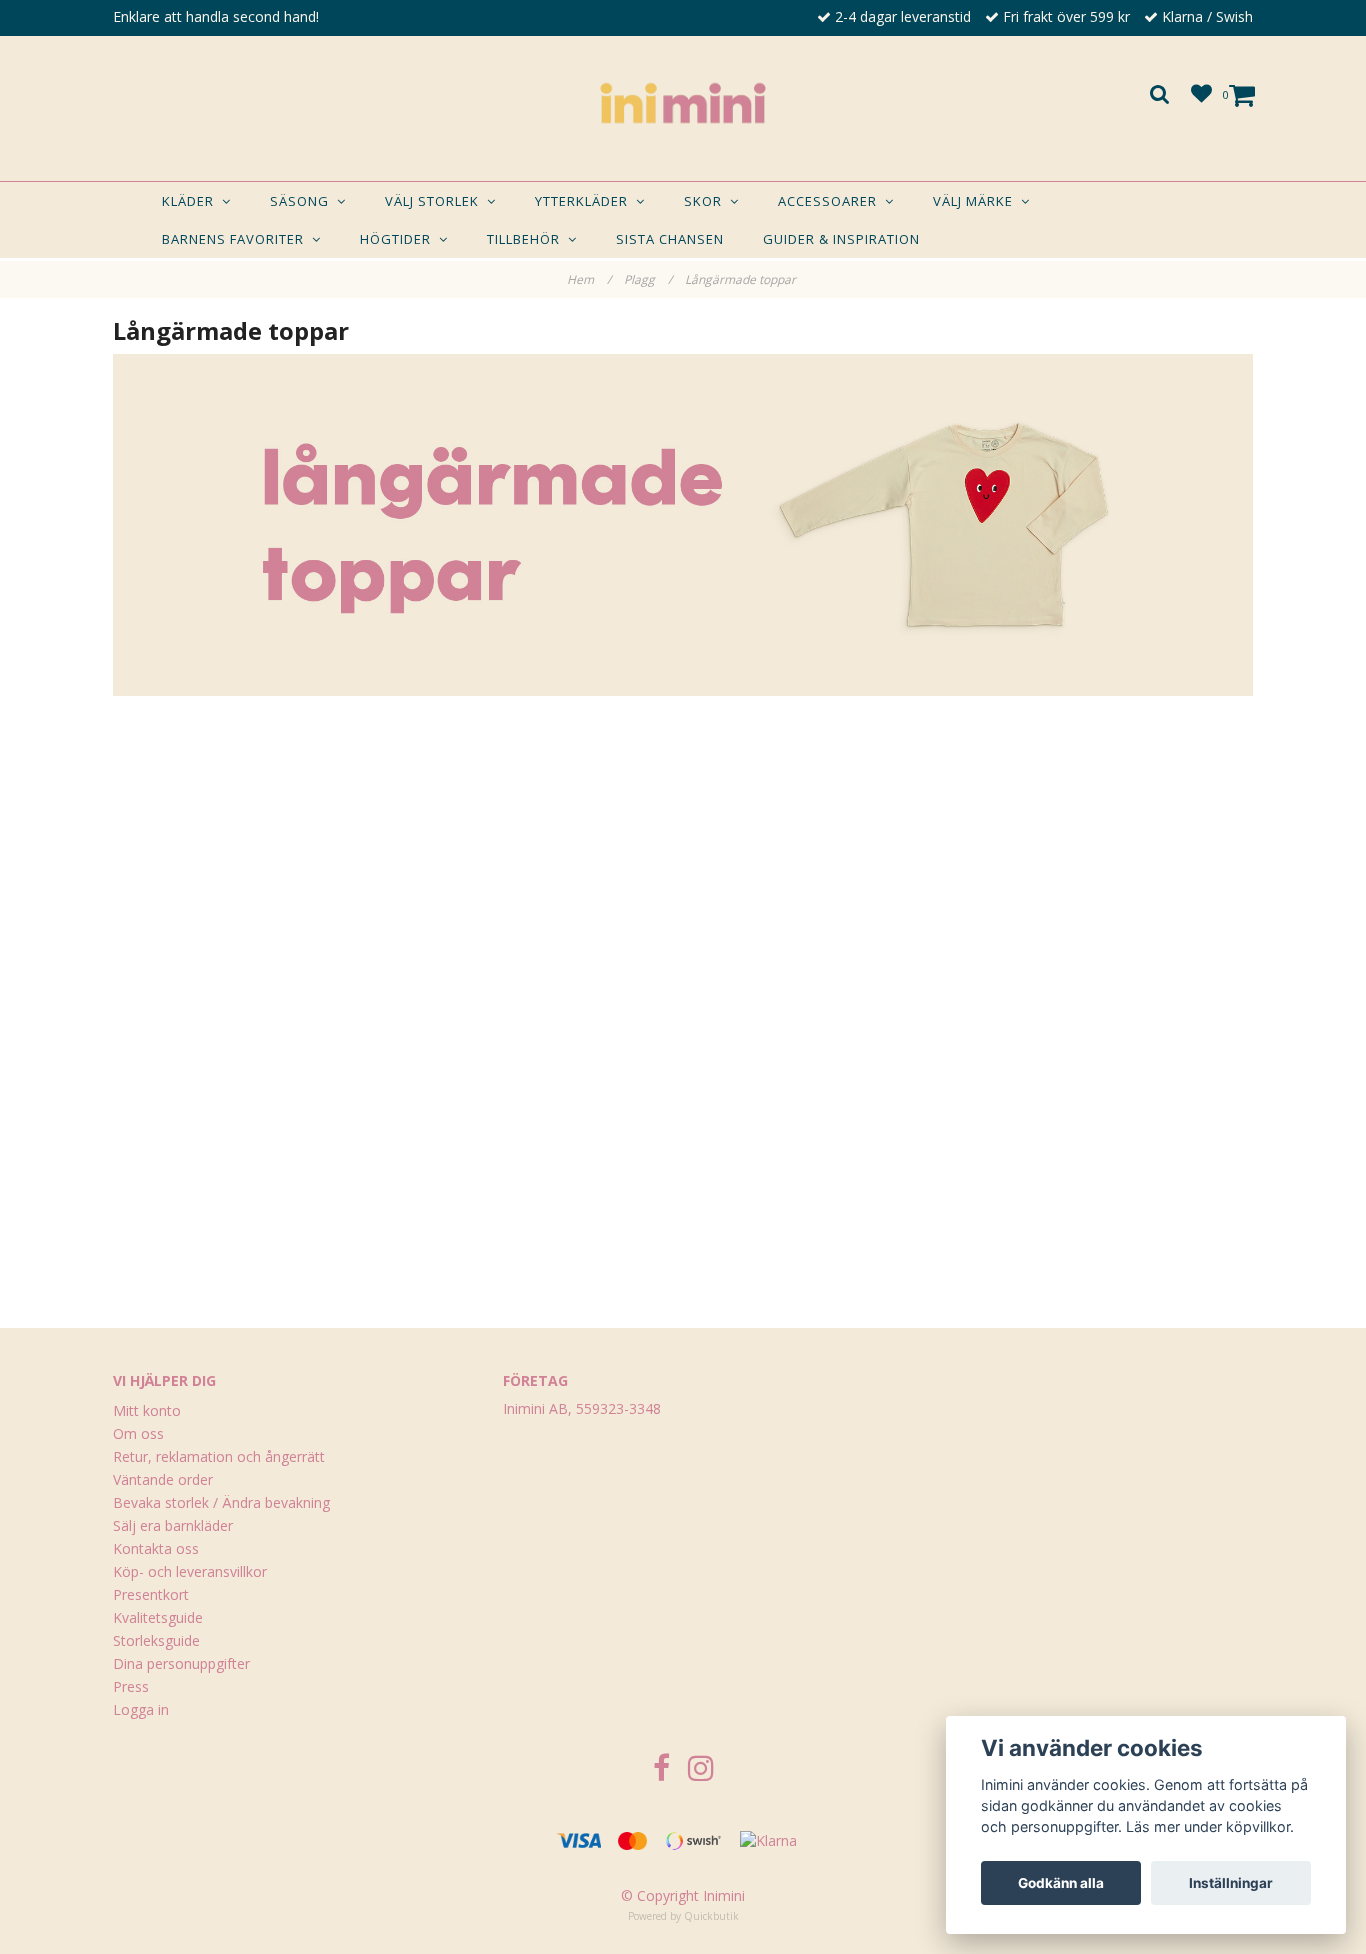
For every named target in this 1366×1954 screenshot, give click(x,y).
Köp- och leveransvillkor (190, 1571)
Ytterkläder (585, 201)
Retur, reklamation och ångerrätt (219, 1456)
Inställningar (1231, 1883)
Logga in (141, 1709)
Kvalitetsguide (158, 1617)
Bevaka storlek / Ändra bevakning (221, 1502)
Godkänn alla (1061, 1883)
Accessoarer (831, 201)
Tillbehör (527, 239)
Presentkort (151, 1594)
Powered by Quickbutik (683, 1916)
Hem (589, 279)
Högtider (399, 239)
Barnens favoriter (237, 239)
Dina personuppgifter (181, 1663)
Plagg (648, 279)
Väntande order (163, 1479)
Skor (707, 201)
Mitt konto (147, 1410)
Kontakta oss (156, 1548)
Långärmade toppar (742, 279)
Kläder (192, 201)
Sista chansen (670, 239)
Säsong (303, 201)
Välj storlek (436, 201)
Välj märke (977, 201)
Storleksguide (156, 1640)
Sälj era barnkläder (173, 1525)
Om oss (138, 1433)
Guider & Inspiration (841, 239)
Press (131, 1686)
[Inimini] (683, 103)
